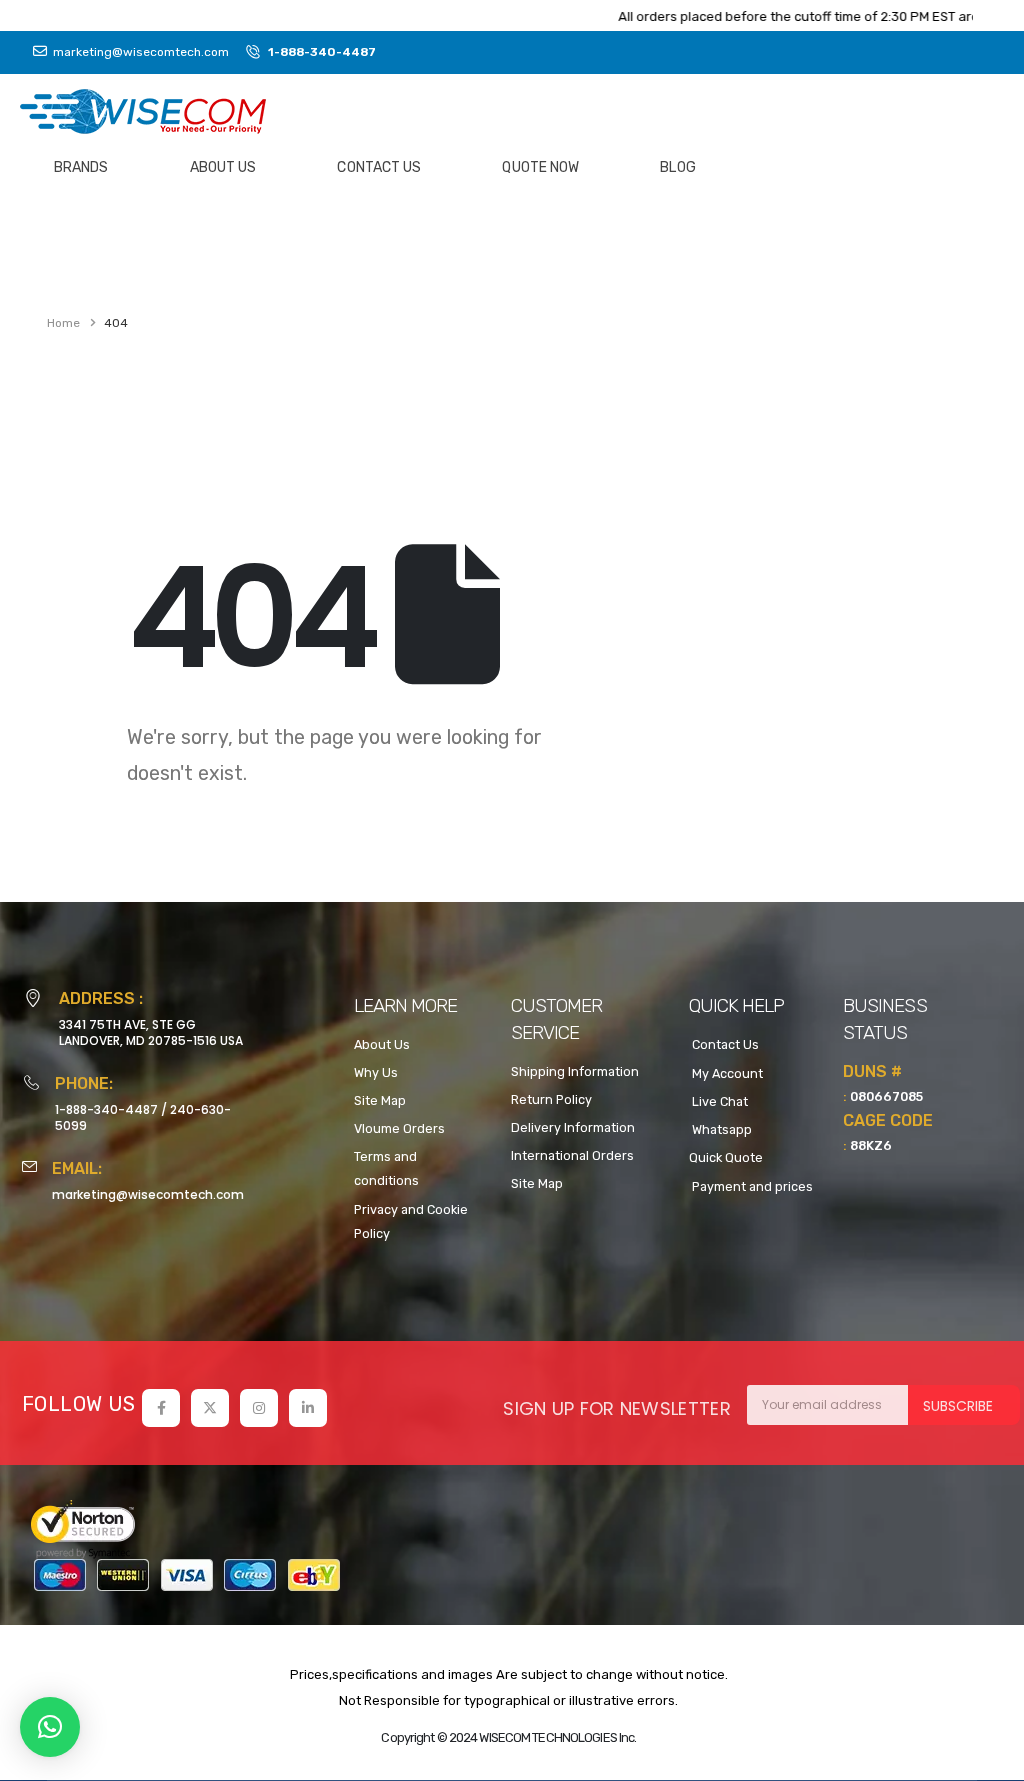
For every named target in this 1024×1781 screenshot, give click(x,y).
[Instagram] (259, 1408)
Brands (81, 167)
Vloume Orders (399, 1128)
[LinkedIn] (308, 1408)
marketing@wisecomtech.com (148, 1194)
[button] (50, 1727)
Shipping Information (575, 1071)
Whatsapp (720, 1129)
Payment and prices (751, 1186)
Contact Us (379, 167)
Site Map (380, 1100)
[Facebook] (161, 1408)
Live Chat (718, 1101)
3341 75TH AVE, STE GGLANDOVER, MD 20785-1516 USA (151, 1032)
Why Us (376, 1072)
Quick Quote (726, 1157)
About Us (223, 167)
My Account (726, 1073)
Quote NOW (540, 167)
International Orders (572, 1155)
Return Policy (551, 1099)
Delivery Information (573, 1127)
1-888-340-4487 (106, 1109)
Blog (677, 167)
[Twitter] (210, 1408)
